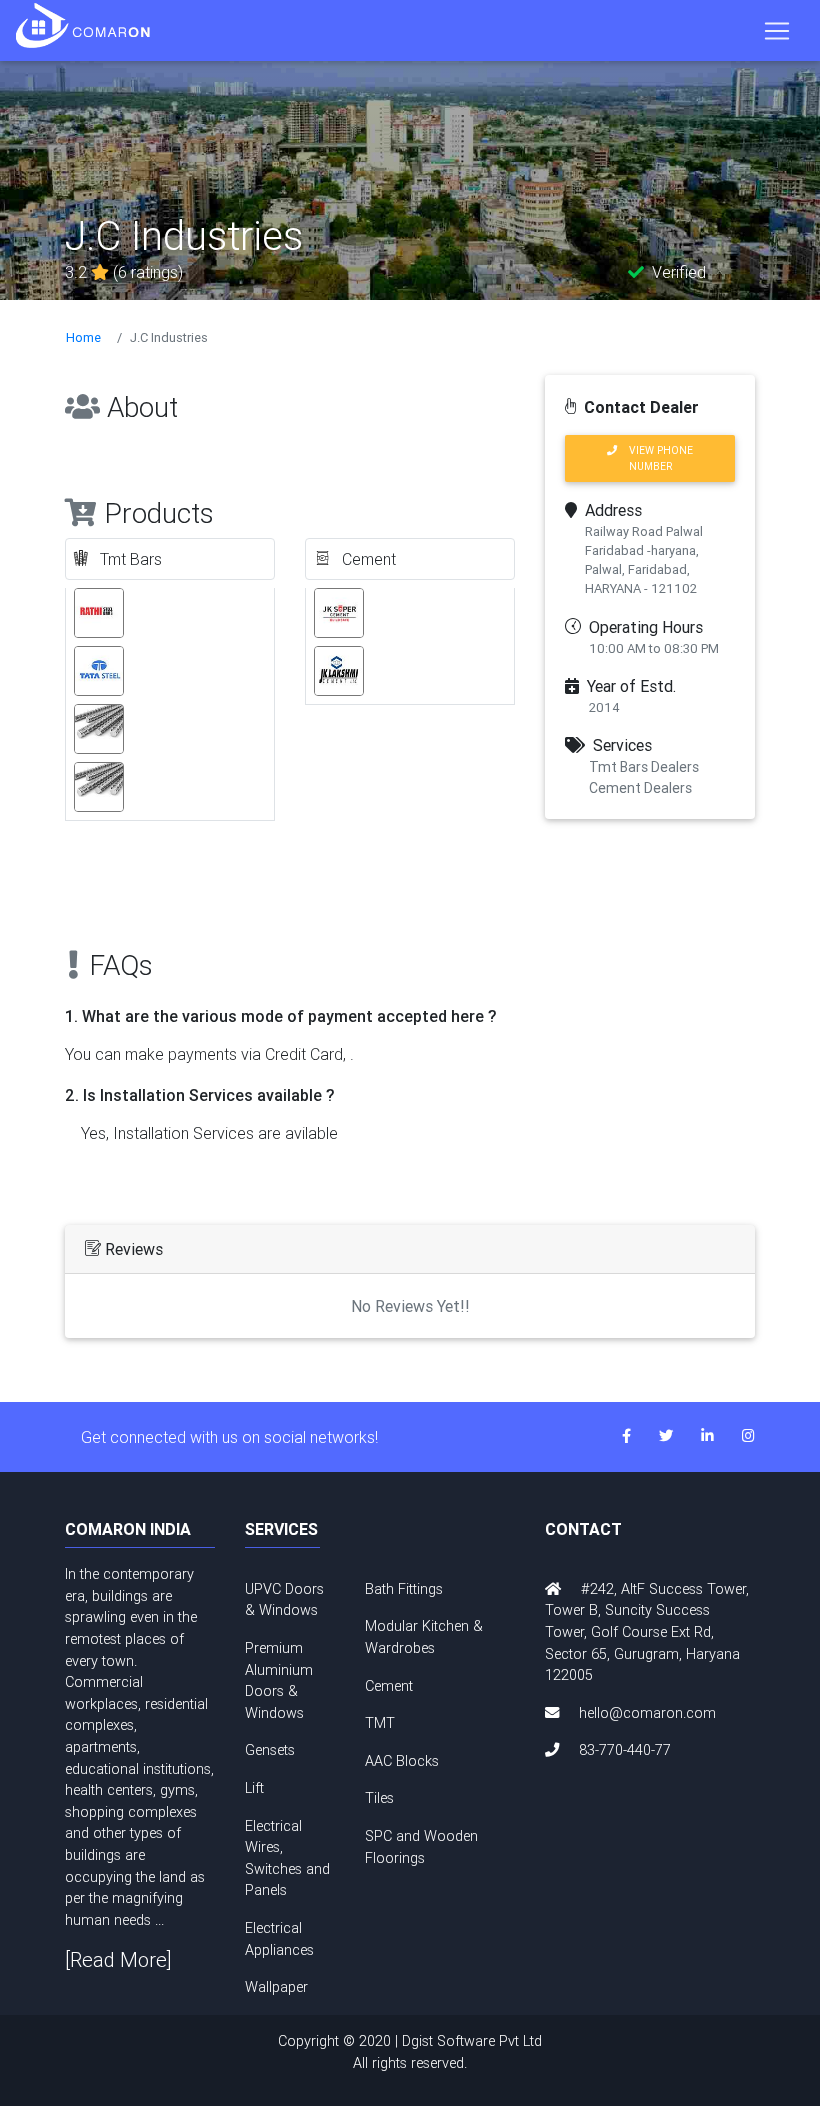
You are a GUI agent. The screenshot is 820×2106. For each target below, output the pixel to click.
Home (83, 337)
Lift (254, 1788)
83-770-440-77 (625, 1750)
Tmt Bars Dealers (644, 767)
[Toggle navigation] (777, 31)
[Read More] (118, 1959)
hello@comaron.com (647, 1713)
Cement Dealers (640, 788)
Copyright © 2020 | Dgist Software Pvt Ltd (410, 2052)
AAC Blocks (402, 1761)
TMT (380, 1723)
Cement (389, 1686)
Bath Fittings (404, 1589)
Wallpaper (276, 1987)
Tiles (379, 1798)
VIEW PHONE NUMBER (655, 458)
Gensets (270, 1750)
